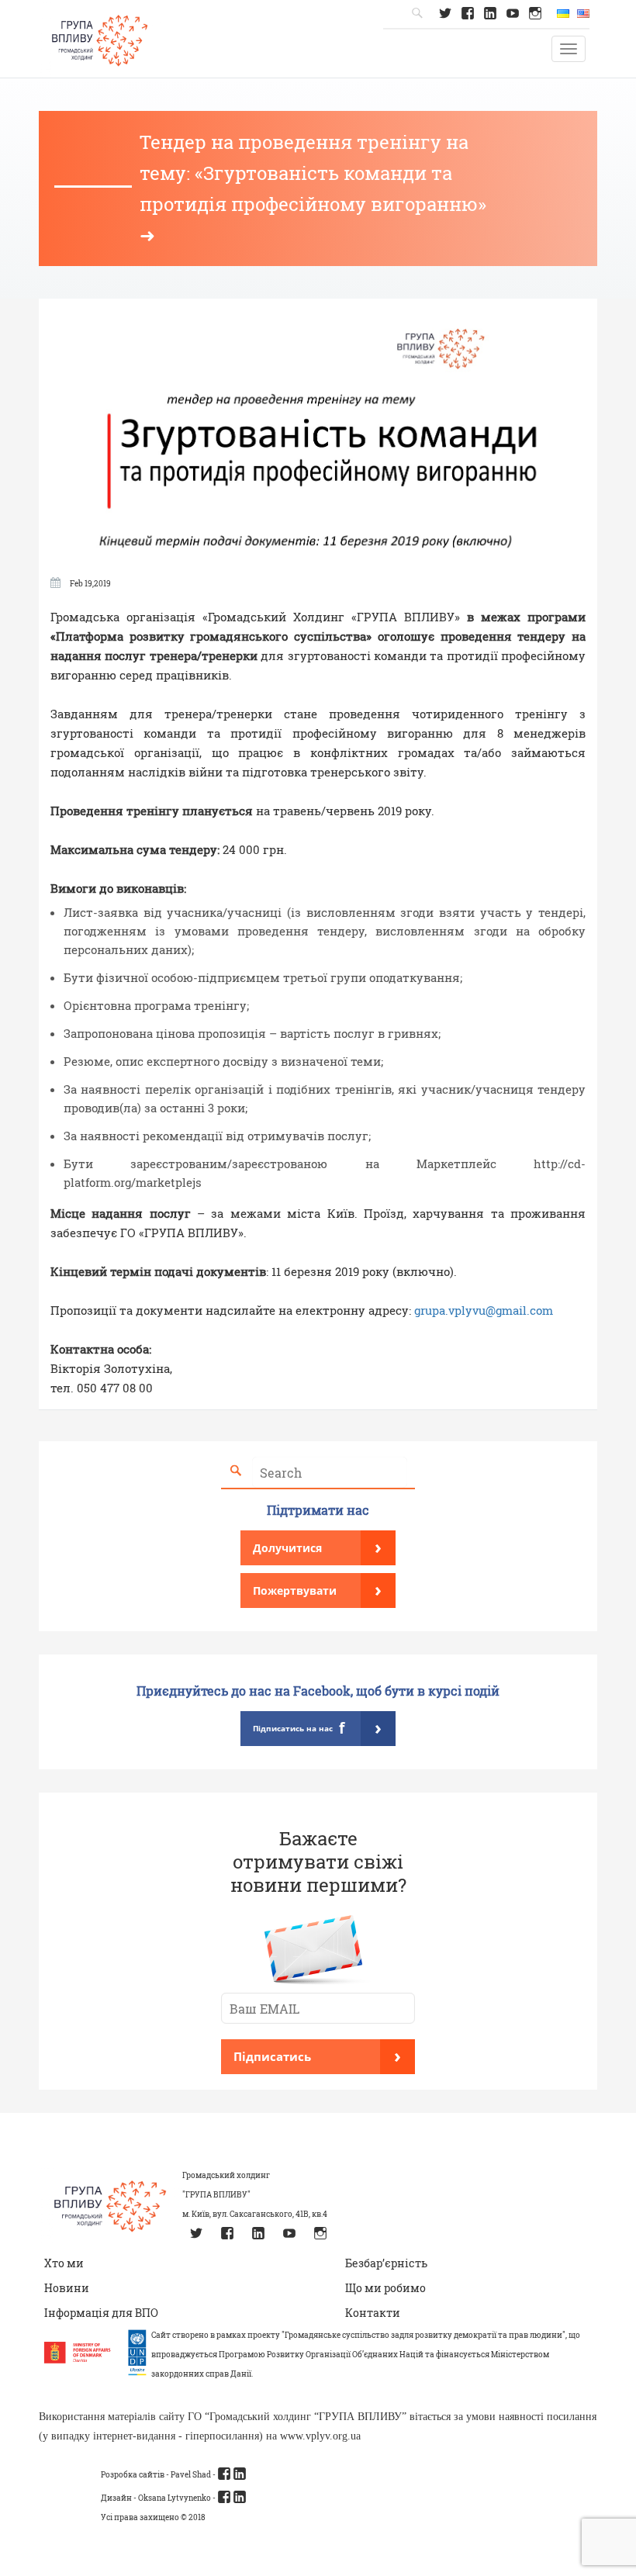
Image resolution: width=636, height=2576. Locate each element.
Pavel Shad (191, 2475)
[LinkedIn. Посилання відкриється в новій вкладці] (490, 13)
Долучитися (317, 1546)
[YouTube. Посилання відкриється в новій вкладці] (513, 13)
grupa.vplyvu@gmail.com (484, 1310)
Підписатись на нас (317, 1727)
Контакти (373, 2313)
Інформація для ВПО (101, 2313)
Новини (67, 2288)
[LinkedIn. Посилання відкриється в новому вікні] (240, 2474)
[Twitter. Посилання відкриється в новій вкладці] (445, 13)
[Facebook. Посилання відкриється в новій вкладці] (467, 13)
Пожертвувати (317, 1589)
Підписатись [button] (317, 2055)
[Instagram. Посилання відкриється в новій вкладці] (536, 13)
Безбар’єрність (386, 2263)
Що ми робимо (385, 2288)
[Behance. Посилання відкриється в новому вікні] (224, 2497)
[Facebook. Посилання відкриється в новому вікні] (224, 2474)
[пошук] (236, 1471)
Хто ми (64, 2263)
